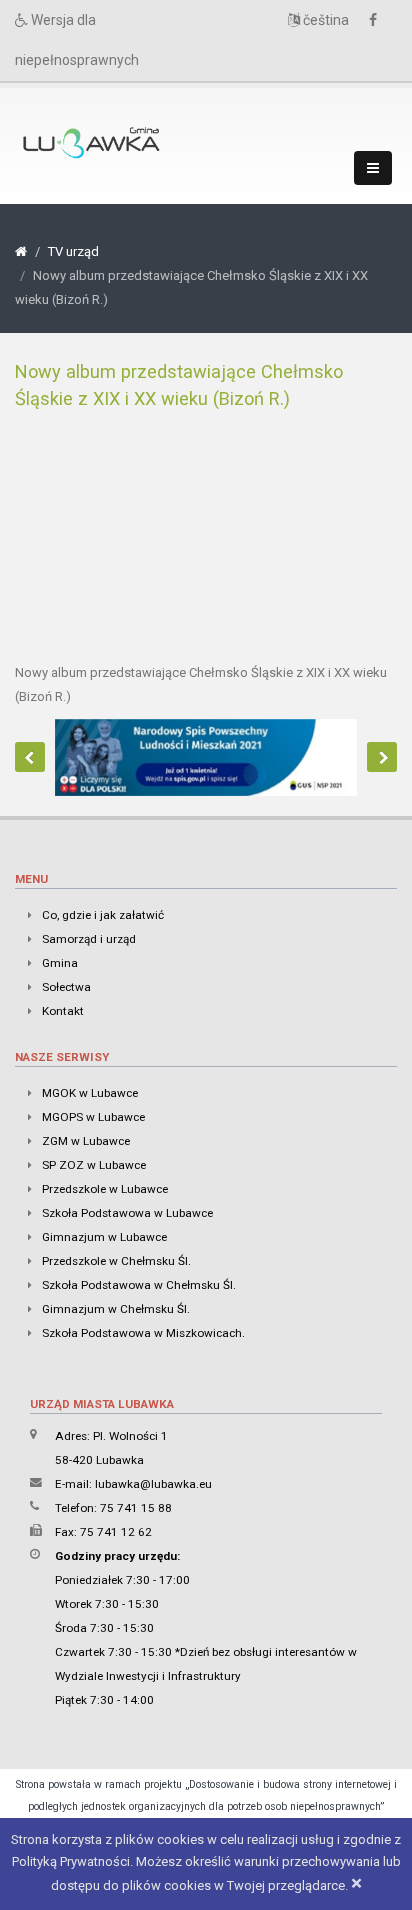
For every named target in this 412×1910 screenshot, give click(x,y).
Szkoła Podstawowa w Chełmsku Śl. (139, 1285)
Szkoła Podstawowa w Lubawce (127, 1213)
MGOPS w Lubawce (93, 1117)
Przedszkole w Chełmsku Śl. (116, 1261)
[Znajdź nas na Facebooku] (378, 20)
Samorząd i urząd (89, 939)
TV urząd (73, 251)
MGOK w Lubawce (90, 1093)
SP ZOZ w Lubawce (94, 1165)
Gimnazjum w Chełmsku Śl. (116, 1309)
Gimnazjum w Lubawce (104, 1237)
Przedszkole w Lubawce (105, 1189)
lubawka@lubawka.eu (153, 1484)
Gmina (60, 963)
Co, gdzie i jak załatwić (103, 915)
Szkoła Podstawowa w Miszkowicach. (143, 1333)
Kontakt (63, 1011)
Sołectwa (66, 987)
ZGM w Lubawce (86, 1141)
